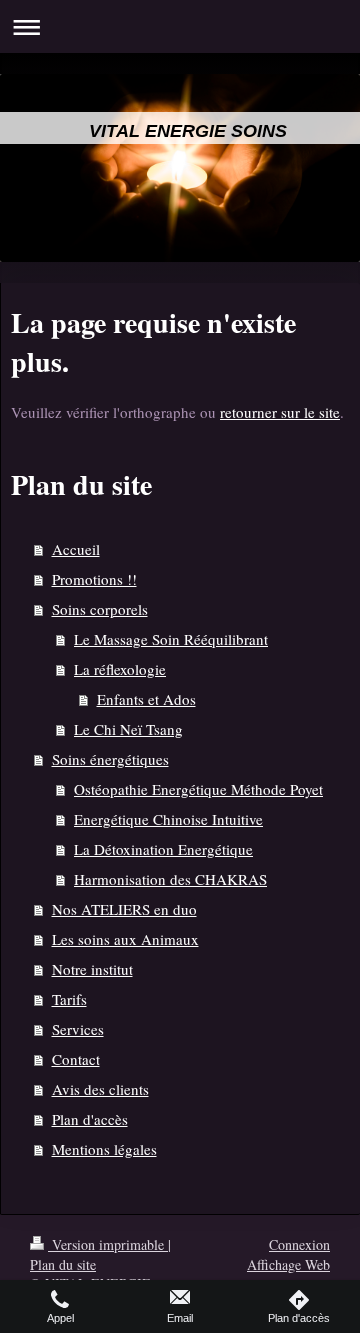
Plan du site (63, 1264)
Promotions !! (94, 579)
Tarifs (69, 999)
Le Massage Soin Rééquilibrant (171, 639)
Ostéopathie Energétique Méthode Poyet (198, 789)
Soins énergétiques (110, 759)
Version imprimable (108, 1244)
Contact (76, 1059)
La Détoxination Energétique (163, 849)
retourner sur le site (280, 412)
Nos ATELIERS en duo (124, 909)
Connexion (299, 1244)
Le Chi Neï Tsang (128, 729)
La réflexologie (120, 669)
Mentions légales (104, 1149)
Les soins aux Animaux (125, 939)
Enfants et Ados (146, 699)
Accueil (76, 549)
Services (78, 1029)
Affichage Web (288, 1264)
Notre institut (92, 969)
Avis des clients (100, 1089)
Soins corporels (100, 609)
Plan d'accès (90, 1119)
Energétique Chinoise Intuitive (168, 819)
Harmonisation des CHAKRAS (170, 879)
